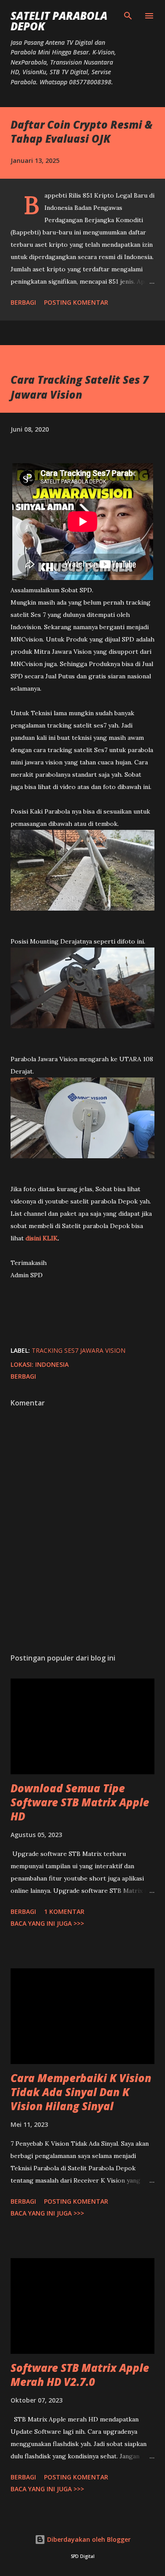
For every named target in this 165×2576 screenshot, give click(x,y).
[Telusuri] (128, 16)
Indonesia (52, 1364)
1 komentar (64, 1911)
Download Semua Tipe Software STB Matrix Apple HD (80, 1802)
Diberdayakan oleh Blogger (88, 2539)
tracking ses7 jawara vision (79, 1350)
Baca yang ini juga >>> (47, 1923)
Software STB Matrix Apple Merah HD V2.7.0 (80, 2375)
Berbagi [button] (23, 302)
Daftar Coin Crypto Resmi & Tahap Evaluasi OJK (82, 132)
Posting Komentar (76, 302)
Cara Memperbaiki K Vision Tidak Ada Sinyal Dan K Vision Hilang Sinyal (81, 2092)
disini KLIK (42, 1238)
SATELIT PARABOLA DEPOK (59, 21)
